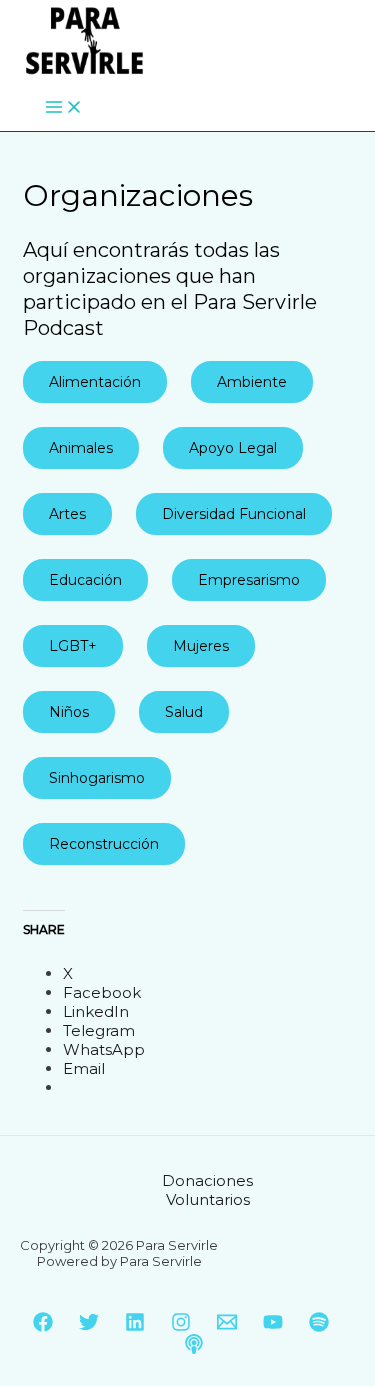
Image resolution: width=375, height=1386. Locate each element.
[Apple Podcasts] (194, 1348)
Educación (85, 580)
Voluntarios (208, 1199)
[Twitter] (89, 1326)
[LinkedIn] (135, 1326)
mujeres (201, 646)
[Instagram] (181, 1326)
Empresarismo (249, 580)
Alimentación (95, 382)
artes (67, 514)
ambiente (252, 382)
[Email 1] (227, 1326)
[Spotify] (319, 1326)
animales (81, 448)
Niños (69, 712)
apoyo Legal (233, 448)
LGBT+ (73, 646)
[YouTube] (273, 1326)
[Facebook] (43, 1326)
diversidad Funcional (234, 514)
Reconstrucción (104, 844)
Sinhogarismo (97, 778)
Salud (184, 712)
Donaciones (207, 1180)
